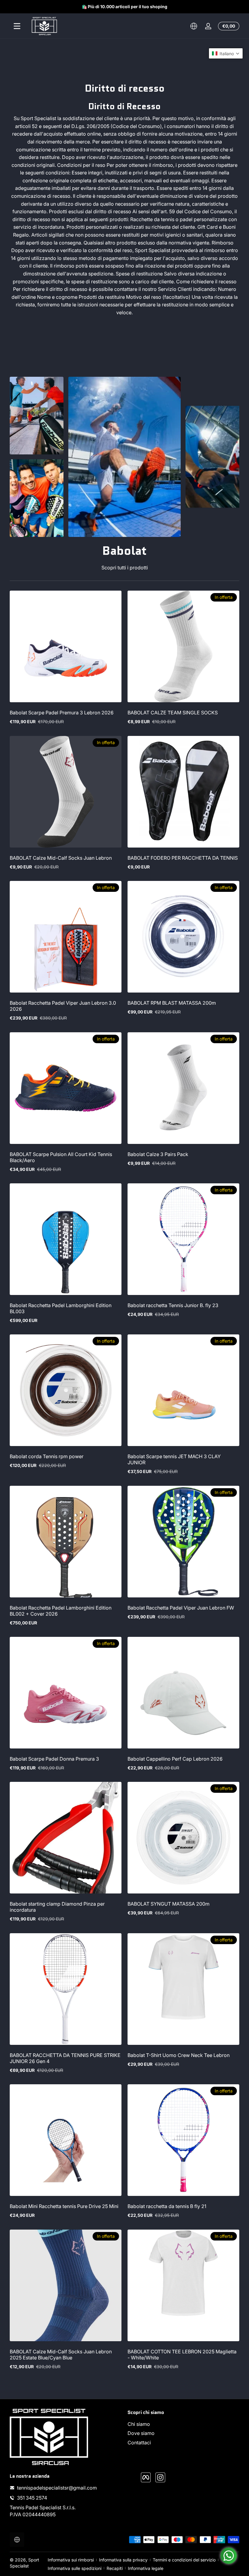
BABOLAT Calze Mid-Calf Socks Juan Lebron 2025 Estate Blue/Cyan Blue (61, 2355)
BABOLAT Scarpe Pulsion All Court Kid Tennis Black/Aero (61, 1157)
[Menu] (17, 26)
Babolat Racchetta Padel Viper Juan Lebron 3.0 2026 (63, 1006)
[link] (37, 416)
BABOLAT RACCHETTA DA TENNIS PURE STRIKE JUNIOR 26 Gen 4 (65, 2058)
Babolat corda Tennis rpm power (47, 1456)
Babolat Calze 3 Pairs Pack (158, 1154)
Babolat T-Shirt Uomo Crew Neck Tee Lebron (179, 2055)
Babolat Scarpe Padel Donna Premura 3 (54, 1759)
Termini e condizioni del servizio (184, 2560)
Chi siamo (139, 2424)
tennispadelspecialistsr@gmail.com (57, 2488)
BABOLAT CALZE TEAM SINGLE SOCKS (173, 713)
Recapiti (115, 2568)
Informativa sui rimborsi (71, 2560)
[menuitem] (183, 2424)
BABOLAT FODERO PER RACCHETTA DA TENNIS (183, 858)
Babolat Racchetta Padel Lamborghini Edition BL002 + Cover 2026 (61, 1611)
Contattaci (139, 2443)
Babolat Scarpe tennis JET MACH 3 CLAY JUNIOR (174, 1459)
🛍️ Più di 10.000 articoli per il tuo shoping (124, 7)
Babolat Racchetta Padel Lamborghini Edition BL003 (61, 1308)
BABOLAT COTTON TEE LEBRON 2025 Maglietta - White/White (182, 2355)
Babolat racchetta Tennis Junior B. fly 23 (173, 1305)
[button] (194, 26)
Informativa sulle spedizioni (75, 2568)
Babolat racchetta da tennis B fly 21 (167, 2206)
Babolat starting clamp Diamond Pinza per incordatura (57, 1907)
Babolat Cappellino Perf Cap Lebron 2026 (175, 1759)
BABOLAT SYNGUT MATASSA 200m (169, 1904)
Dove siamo (141, 2433)
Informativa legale (146, 2568)
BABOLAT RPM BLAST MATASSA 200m (172, 1003)
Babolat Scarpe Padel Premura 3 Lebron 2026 (62, 713)
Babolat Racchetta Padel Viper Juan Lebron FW (181, 1608)
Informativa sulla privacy (123, 2560)
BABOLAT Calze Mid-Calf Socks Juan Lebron (61, 858)
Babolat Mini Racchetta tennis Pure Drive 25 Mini (64, 2206)
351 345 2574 (32, 2498)
